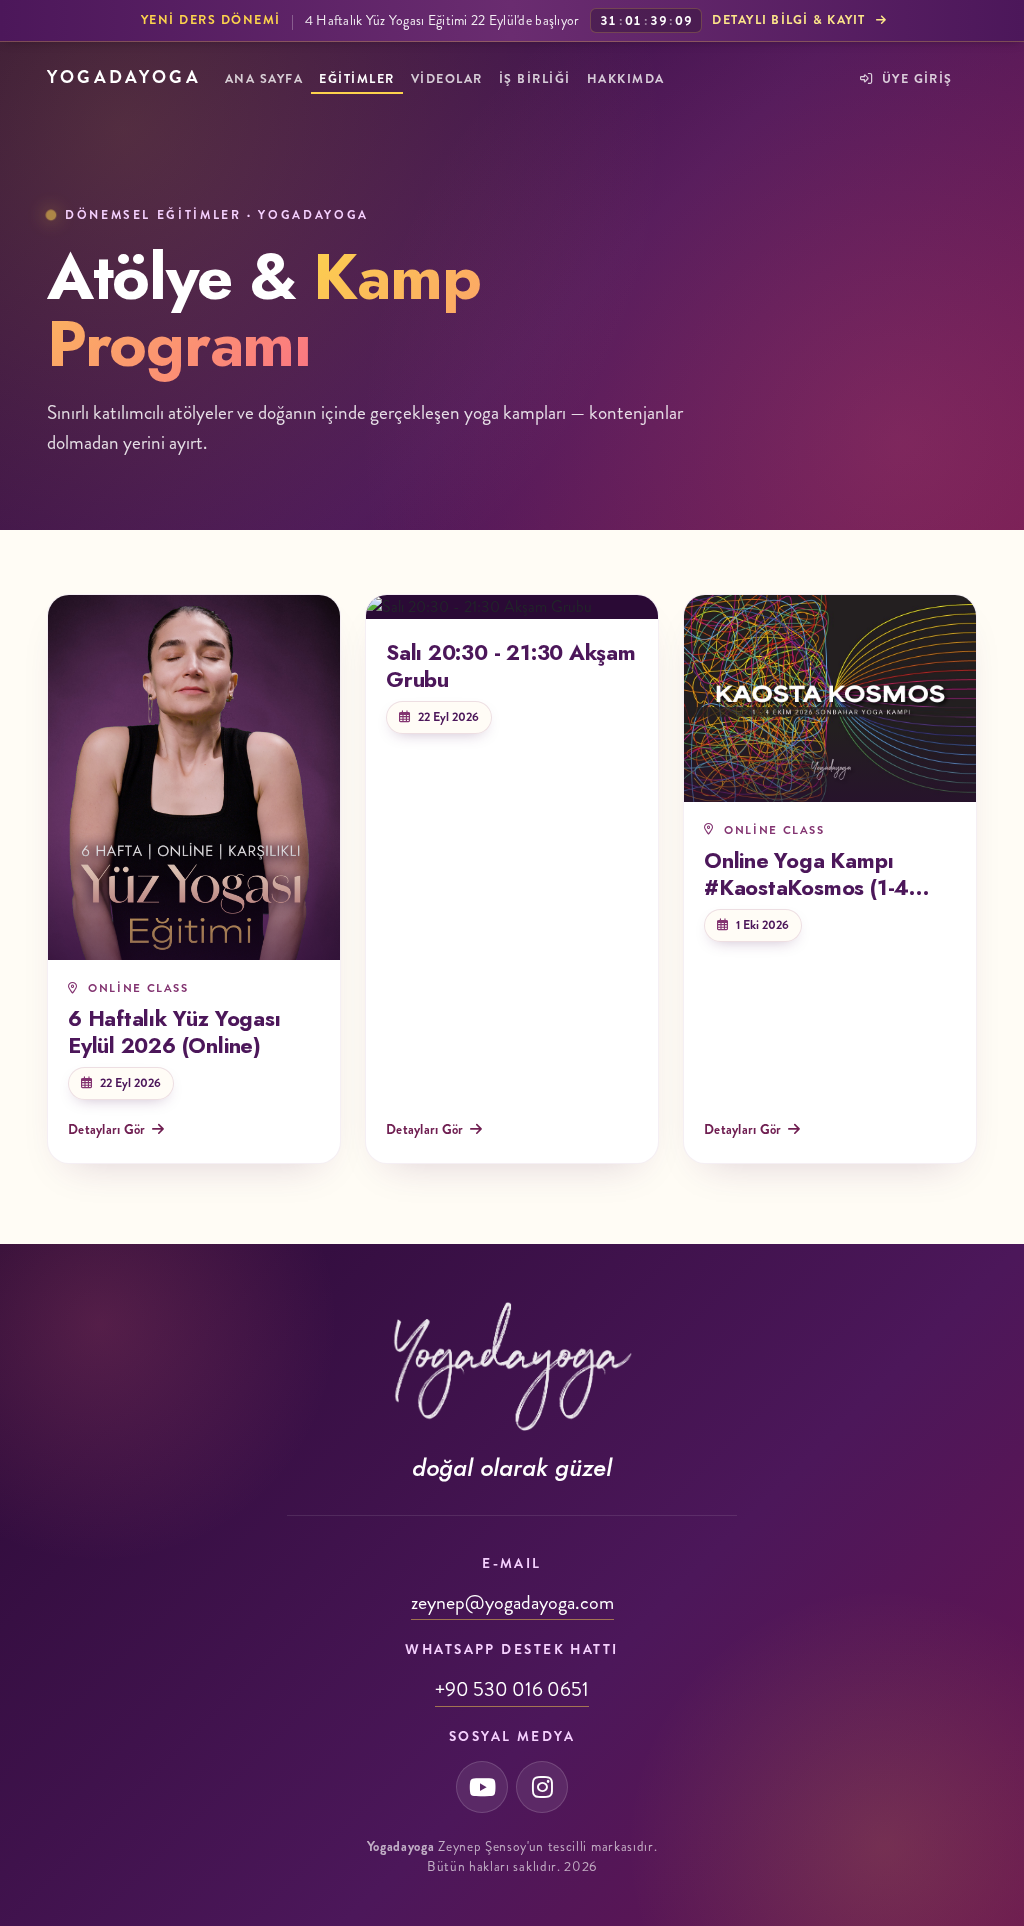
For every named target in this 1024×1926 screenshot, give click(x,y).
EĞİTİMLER (356, 79)
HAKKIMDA (626, 79)
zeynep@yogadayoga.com (512, 1602)
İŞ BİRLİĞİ (535, 79)
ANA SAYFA (264, 79)
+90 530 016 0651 (512, 1689)
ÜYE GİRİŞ (915, 79)
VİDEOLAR (447, 79)
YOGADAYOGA (124, 77)
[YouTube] (482, 1787)
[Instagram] (542, 1787)
